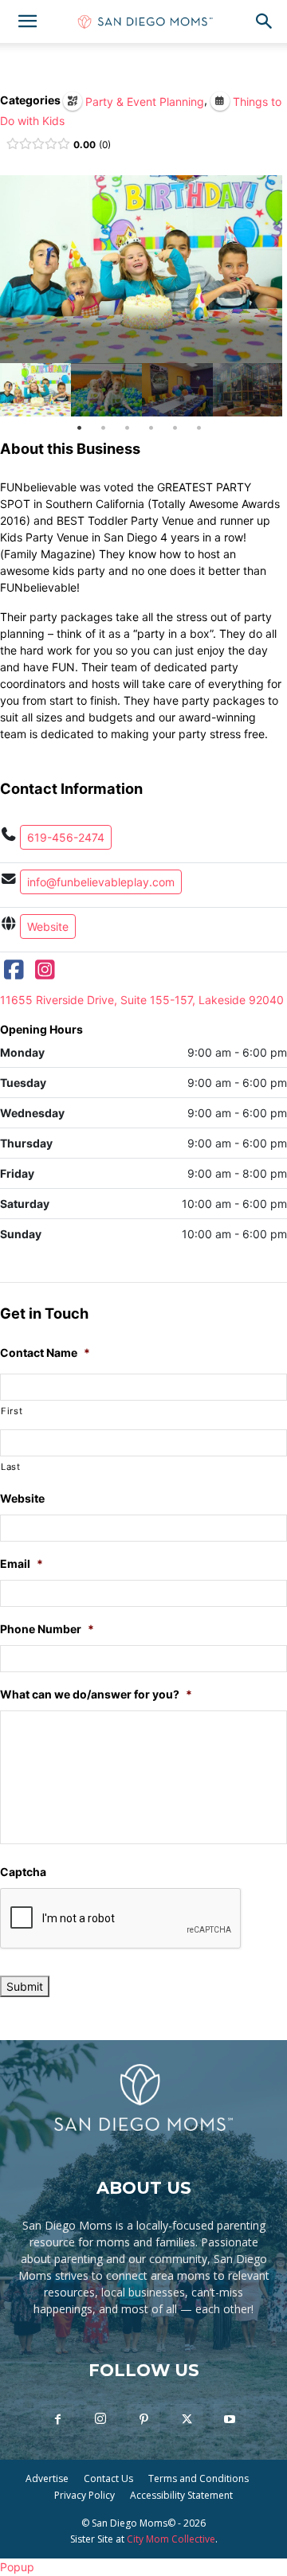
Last (11, 1467)
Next (266, 390)
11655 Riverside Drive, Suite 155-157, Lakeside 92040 (142, 1000)
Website (48, 926)
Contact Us (108, 2478)
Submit (25, 1986)
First (12, 1411)
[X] (187, 2420)
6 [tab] (199, 428)
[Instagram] (45, 973)
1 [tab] (79, 428)
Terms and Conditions (199, 2478)
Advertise (47, 2478)
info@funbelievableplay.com (101, 882)
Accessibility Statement (181, 2495)
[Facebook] (14, 973)
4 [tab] (151, 428)
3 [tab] (127, 428)
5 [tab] (175, 428)
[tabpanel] (35, 390)
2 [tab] (103, 428)
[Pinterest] (143, 2420)
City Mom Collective (171, 2539)
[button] (27, 21)
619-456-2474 (66, 837)
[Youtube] (230, 2420)
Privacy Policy (85, 2495)
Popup (17, 2567)
